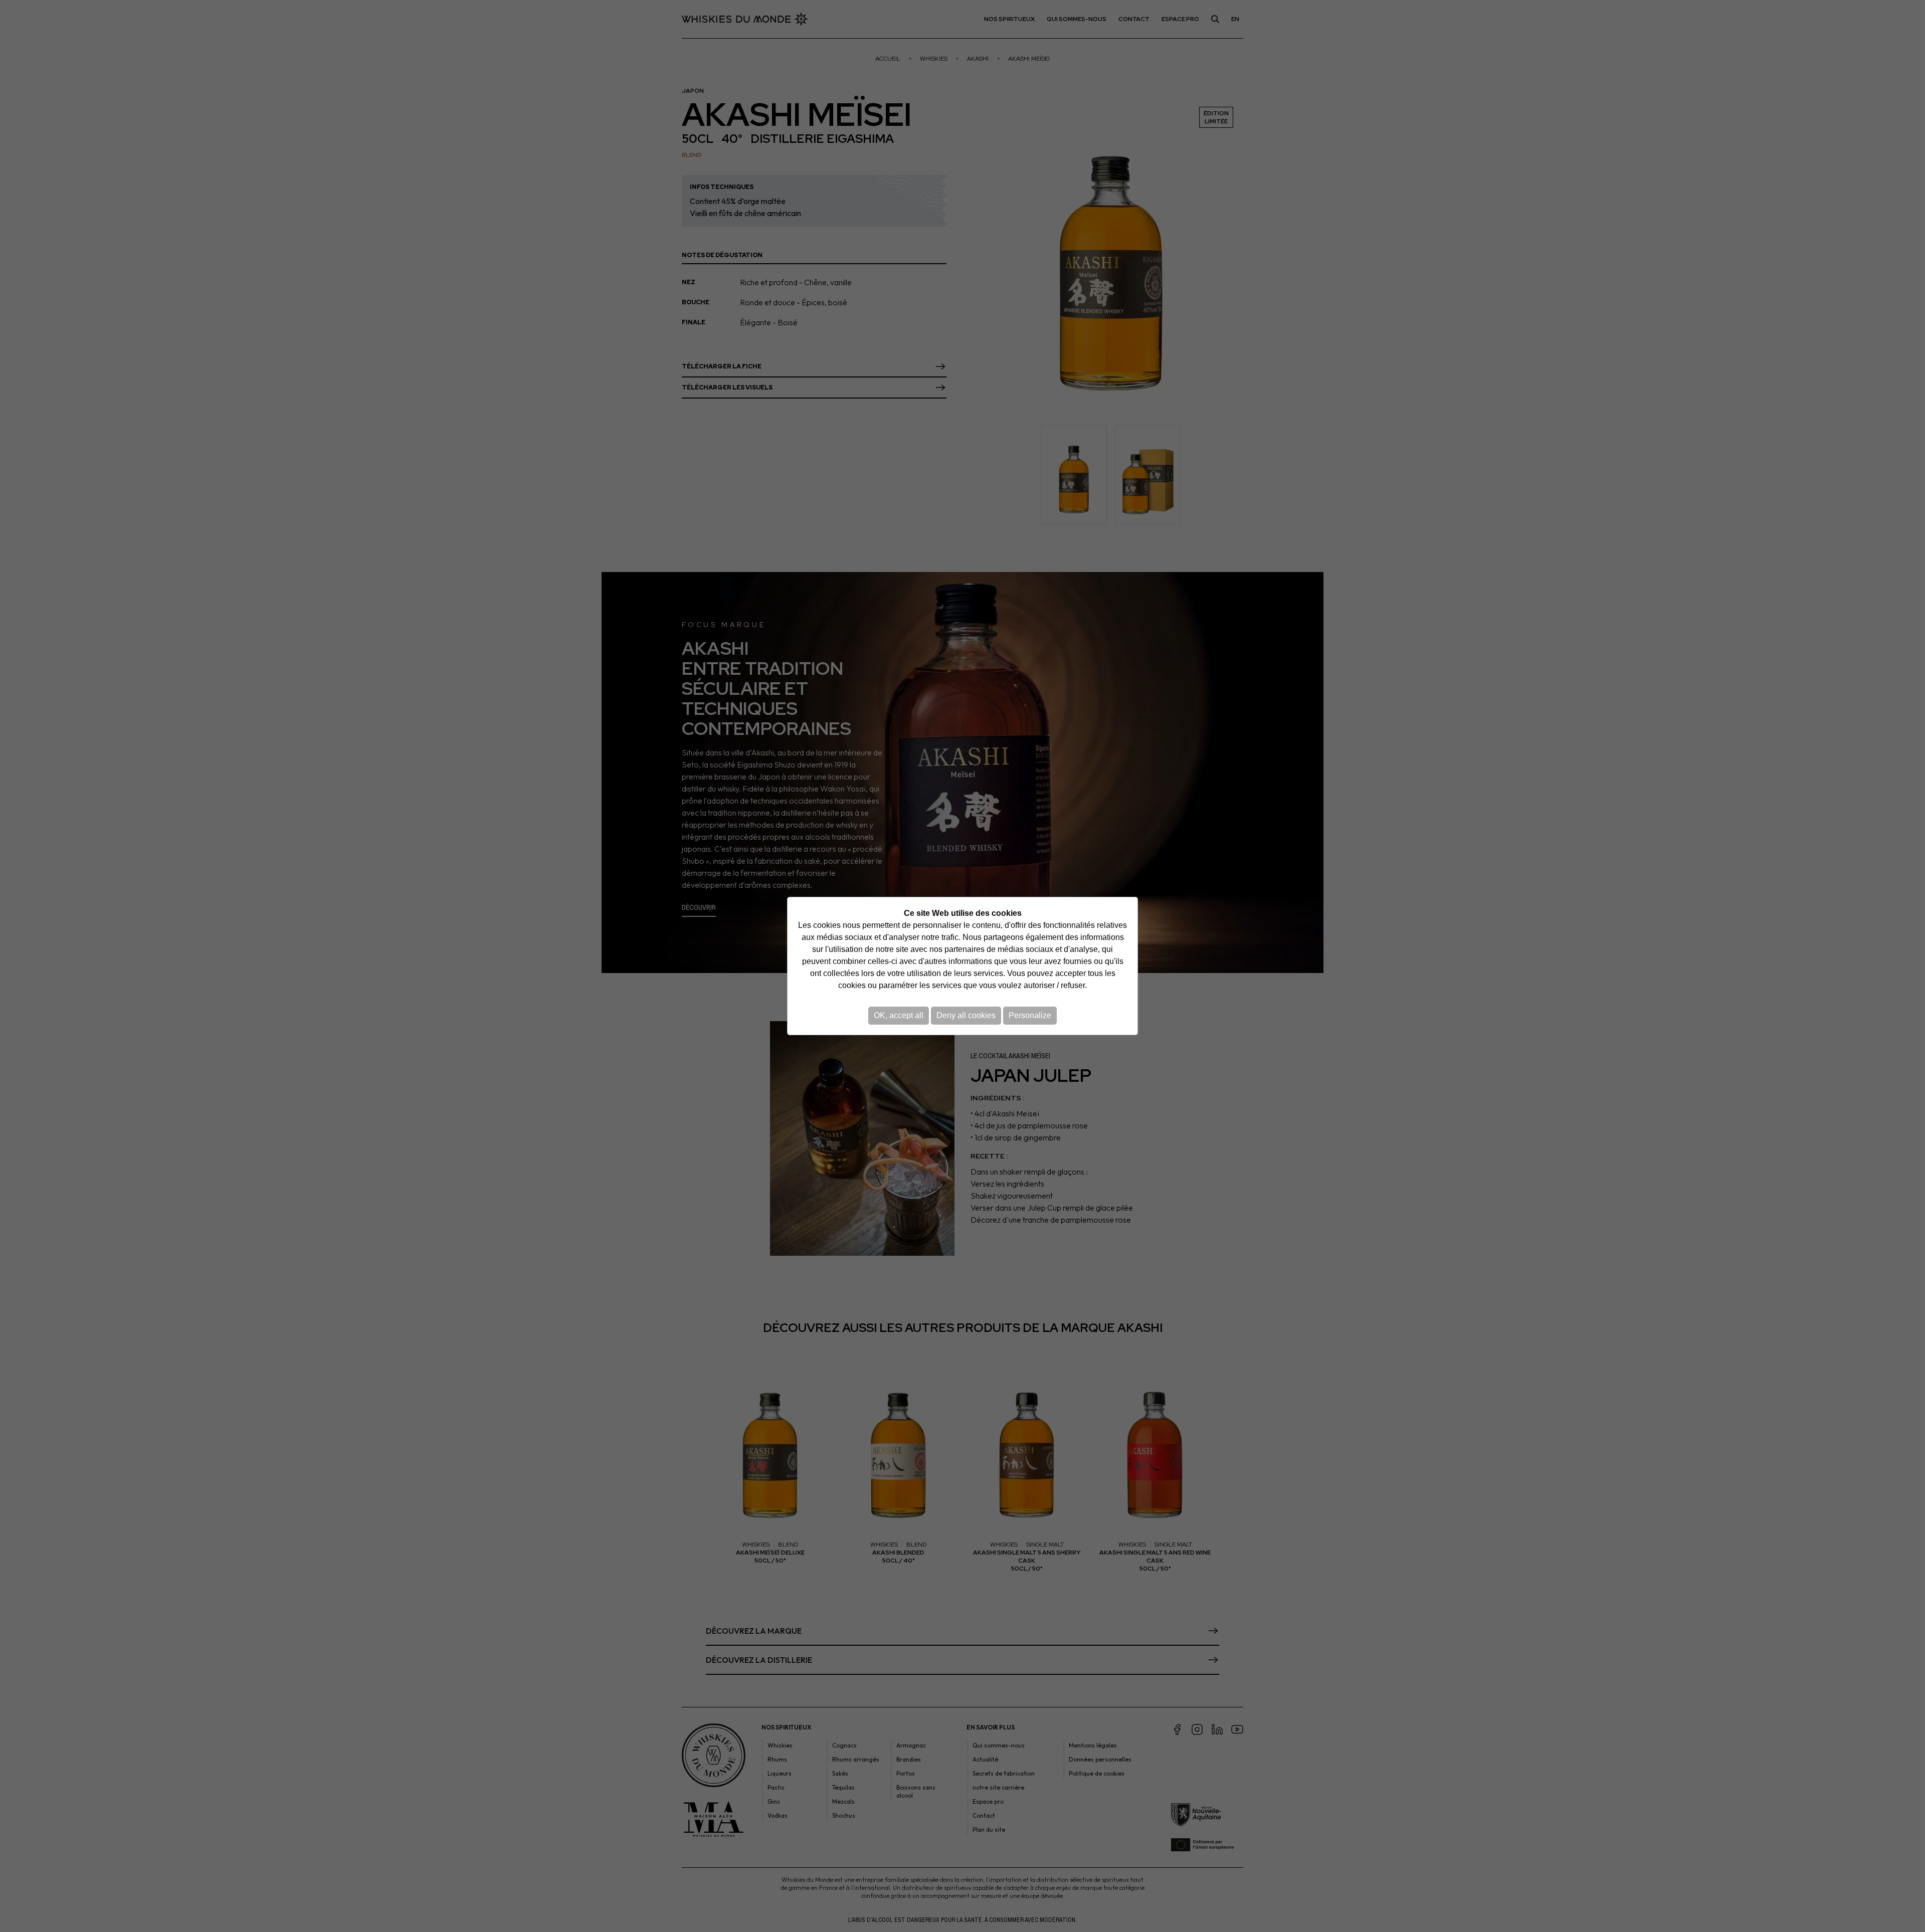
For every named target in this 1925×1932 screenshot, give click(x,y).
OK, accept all (899, 1015)
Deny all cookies (966, 1015)
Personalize (1030, 1015)
